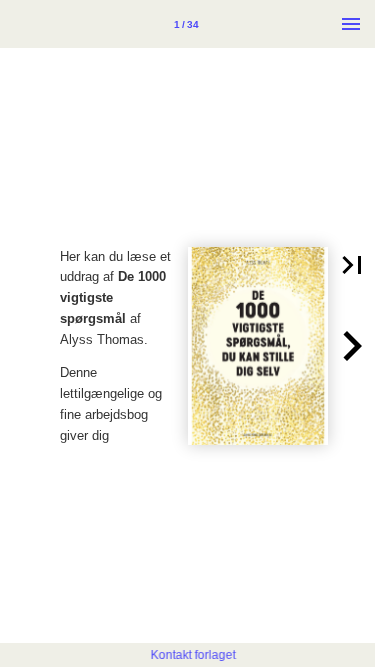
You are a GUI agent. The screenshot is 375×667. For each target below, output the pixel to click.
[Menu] (351, 24)
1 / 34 (186, 24)
